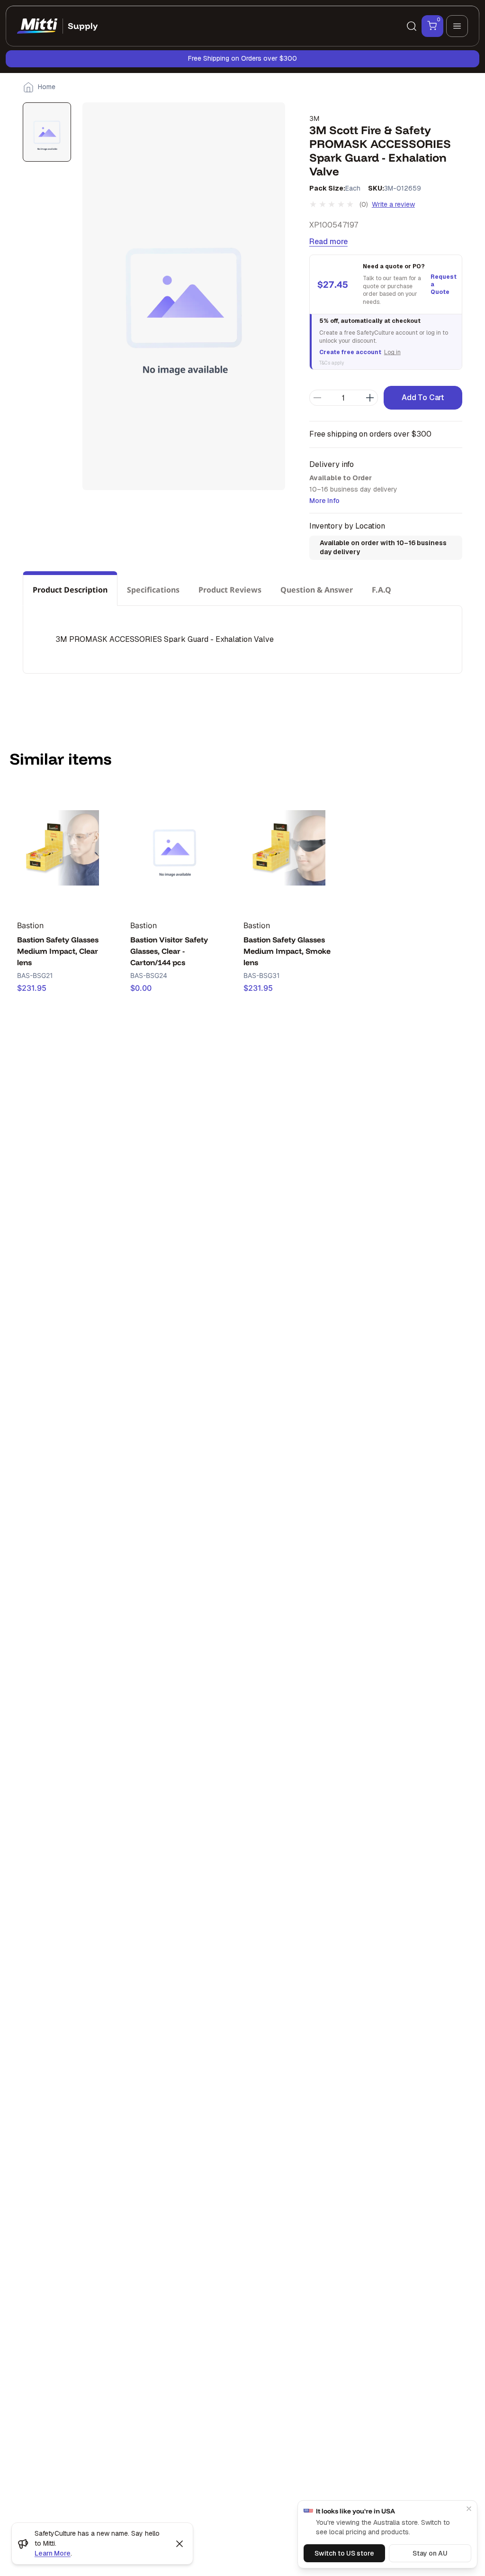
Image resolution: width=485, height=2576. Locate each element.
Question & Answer (317, 590)
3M (314, 118)
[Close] (469, 2509)
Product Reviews (230, 590)
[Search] (412, 26)
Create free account (350, 352)
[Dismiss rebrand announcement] (180, 2544)
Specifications (153, 590)
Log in (392, 352)
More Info (324, 501)
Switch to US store (344, 2553)
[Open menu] (457, 26)
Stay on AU (430, 2553)
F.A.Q (382, 590)
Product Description (70, 590)
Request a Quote (442, 284)
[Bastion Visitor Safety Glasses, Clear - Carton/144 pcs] (175, 848)
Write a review (393, 204)
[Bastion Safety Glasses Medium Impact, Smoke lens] (288, 848)
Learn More (53, 2553)
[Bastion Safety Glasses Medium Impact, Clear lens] (61, 848)
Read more (328, 242)
